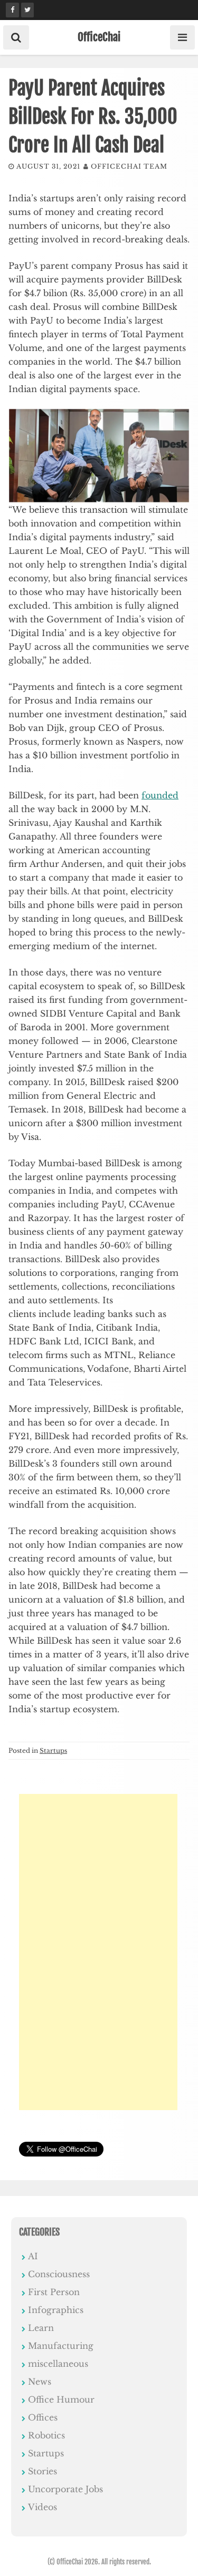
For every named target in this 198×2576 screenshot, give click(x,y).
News (40, 2382)
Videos (43, 2507)
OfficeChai (99, 37)
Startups (53, 1750)
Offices (43, 2417)
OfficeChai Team (129, 166)
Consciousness (59, 2274)
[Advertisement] (98, 1952)
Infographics (56, 2310)
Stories (43, 2471)
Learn (41, 2328)
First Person (54, 2292)
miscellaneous (58, 2364)
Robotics (46, 2435)
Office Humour (61, 2399)
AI (33, 2256)
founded (160, 795)
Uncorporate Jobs (65, 2489)
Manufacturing (61, 2346)
